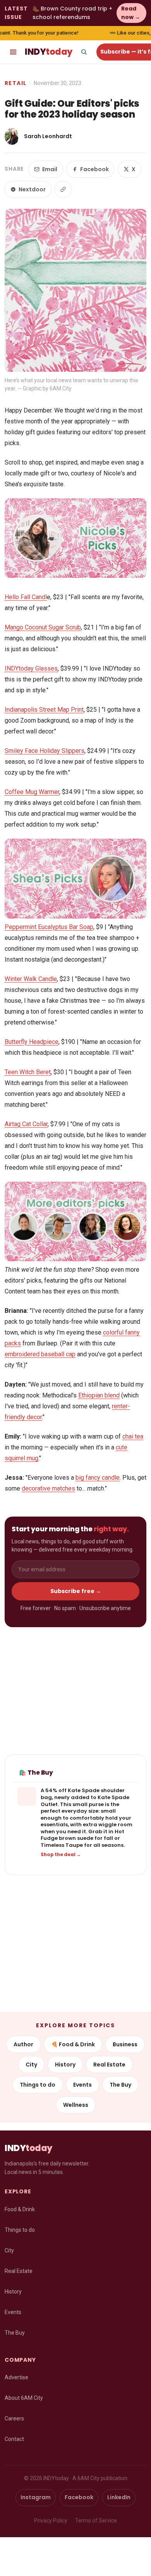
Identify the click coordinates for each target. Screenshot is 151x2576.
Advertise (16, 2377)
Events (82, 2085)
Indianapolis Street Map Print (44, 710)
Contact (14, 2439)
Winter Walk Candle (31, 979)
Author (23, 2044)
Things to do (38, 2085)
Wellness (76, 2105)
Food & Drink (20, 2209)
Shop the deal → (61, 1855)
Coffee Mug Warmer (32, 792)
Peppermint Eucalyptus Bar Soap (49, 927)
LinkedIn (119, 2497)
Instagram (36, 2497)
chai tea (133, 1436)
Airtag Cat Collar (26, 1124)
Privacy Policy (51, 2521)
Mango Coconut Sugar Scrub (43, 627)
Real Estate (109, 2065)
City (31, 2065)
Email (50, 169)
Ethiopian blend (99, 1395)
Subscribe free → (76, 1591)
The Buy (120, 2085)
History (65, 2065)
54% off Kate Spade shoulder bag (83, 1794)
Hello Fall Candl (26, 597)
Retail (15, 83)
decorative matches (48, 1488)
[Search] (84, 52)
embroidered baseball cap (40, 1354)
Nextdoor (32, 189)
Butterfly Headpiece (32, 1042)
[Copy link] (63, 189)
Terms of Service (96, 2521)
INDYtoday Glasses (31, 668)
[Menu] (13, 52)
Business (125, 2044)
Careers (14, 2418)
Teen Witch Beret (28, 1072)
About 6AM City (24, 2398)
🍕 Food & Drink (73, 2044)
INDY (49, 52)
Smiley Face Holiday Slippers (45, 751)
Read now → (131, 13)
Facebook (94, 169)
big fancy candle (98, 1478)
